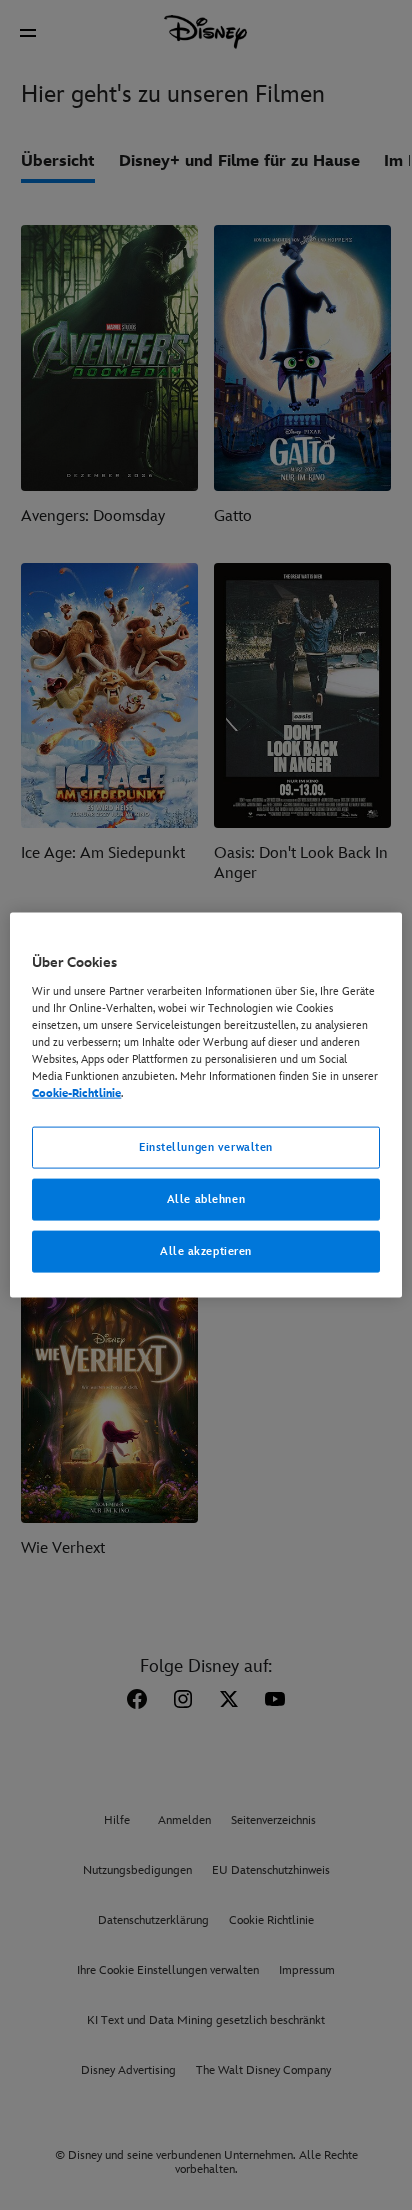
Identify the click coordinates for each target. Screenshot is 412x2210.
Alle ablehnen (206, 1199)
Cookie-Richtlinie (76, 1093)
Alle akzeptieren (206, 1250)
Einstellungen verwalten (206, 1147)
